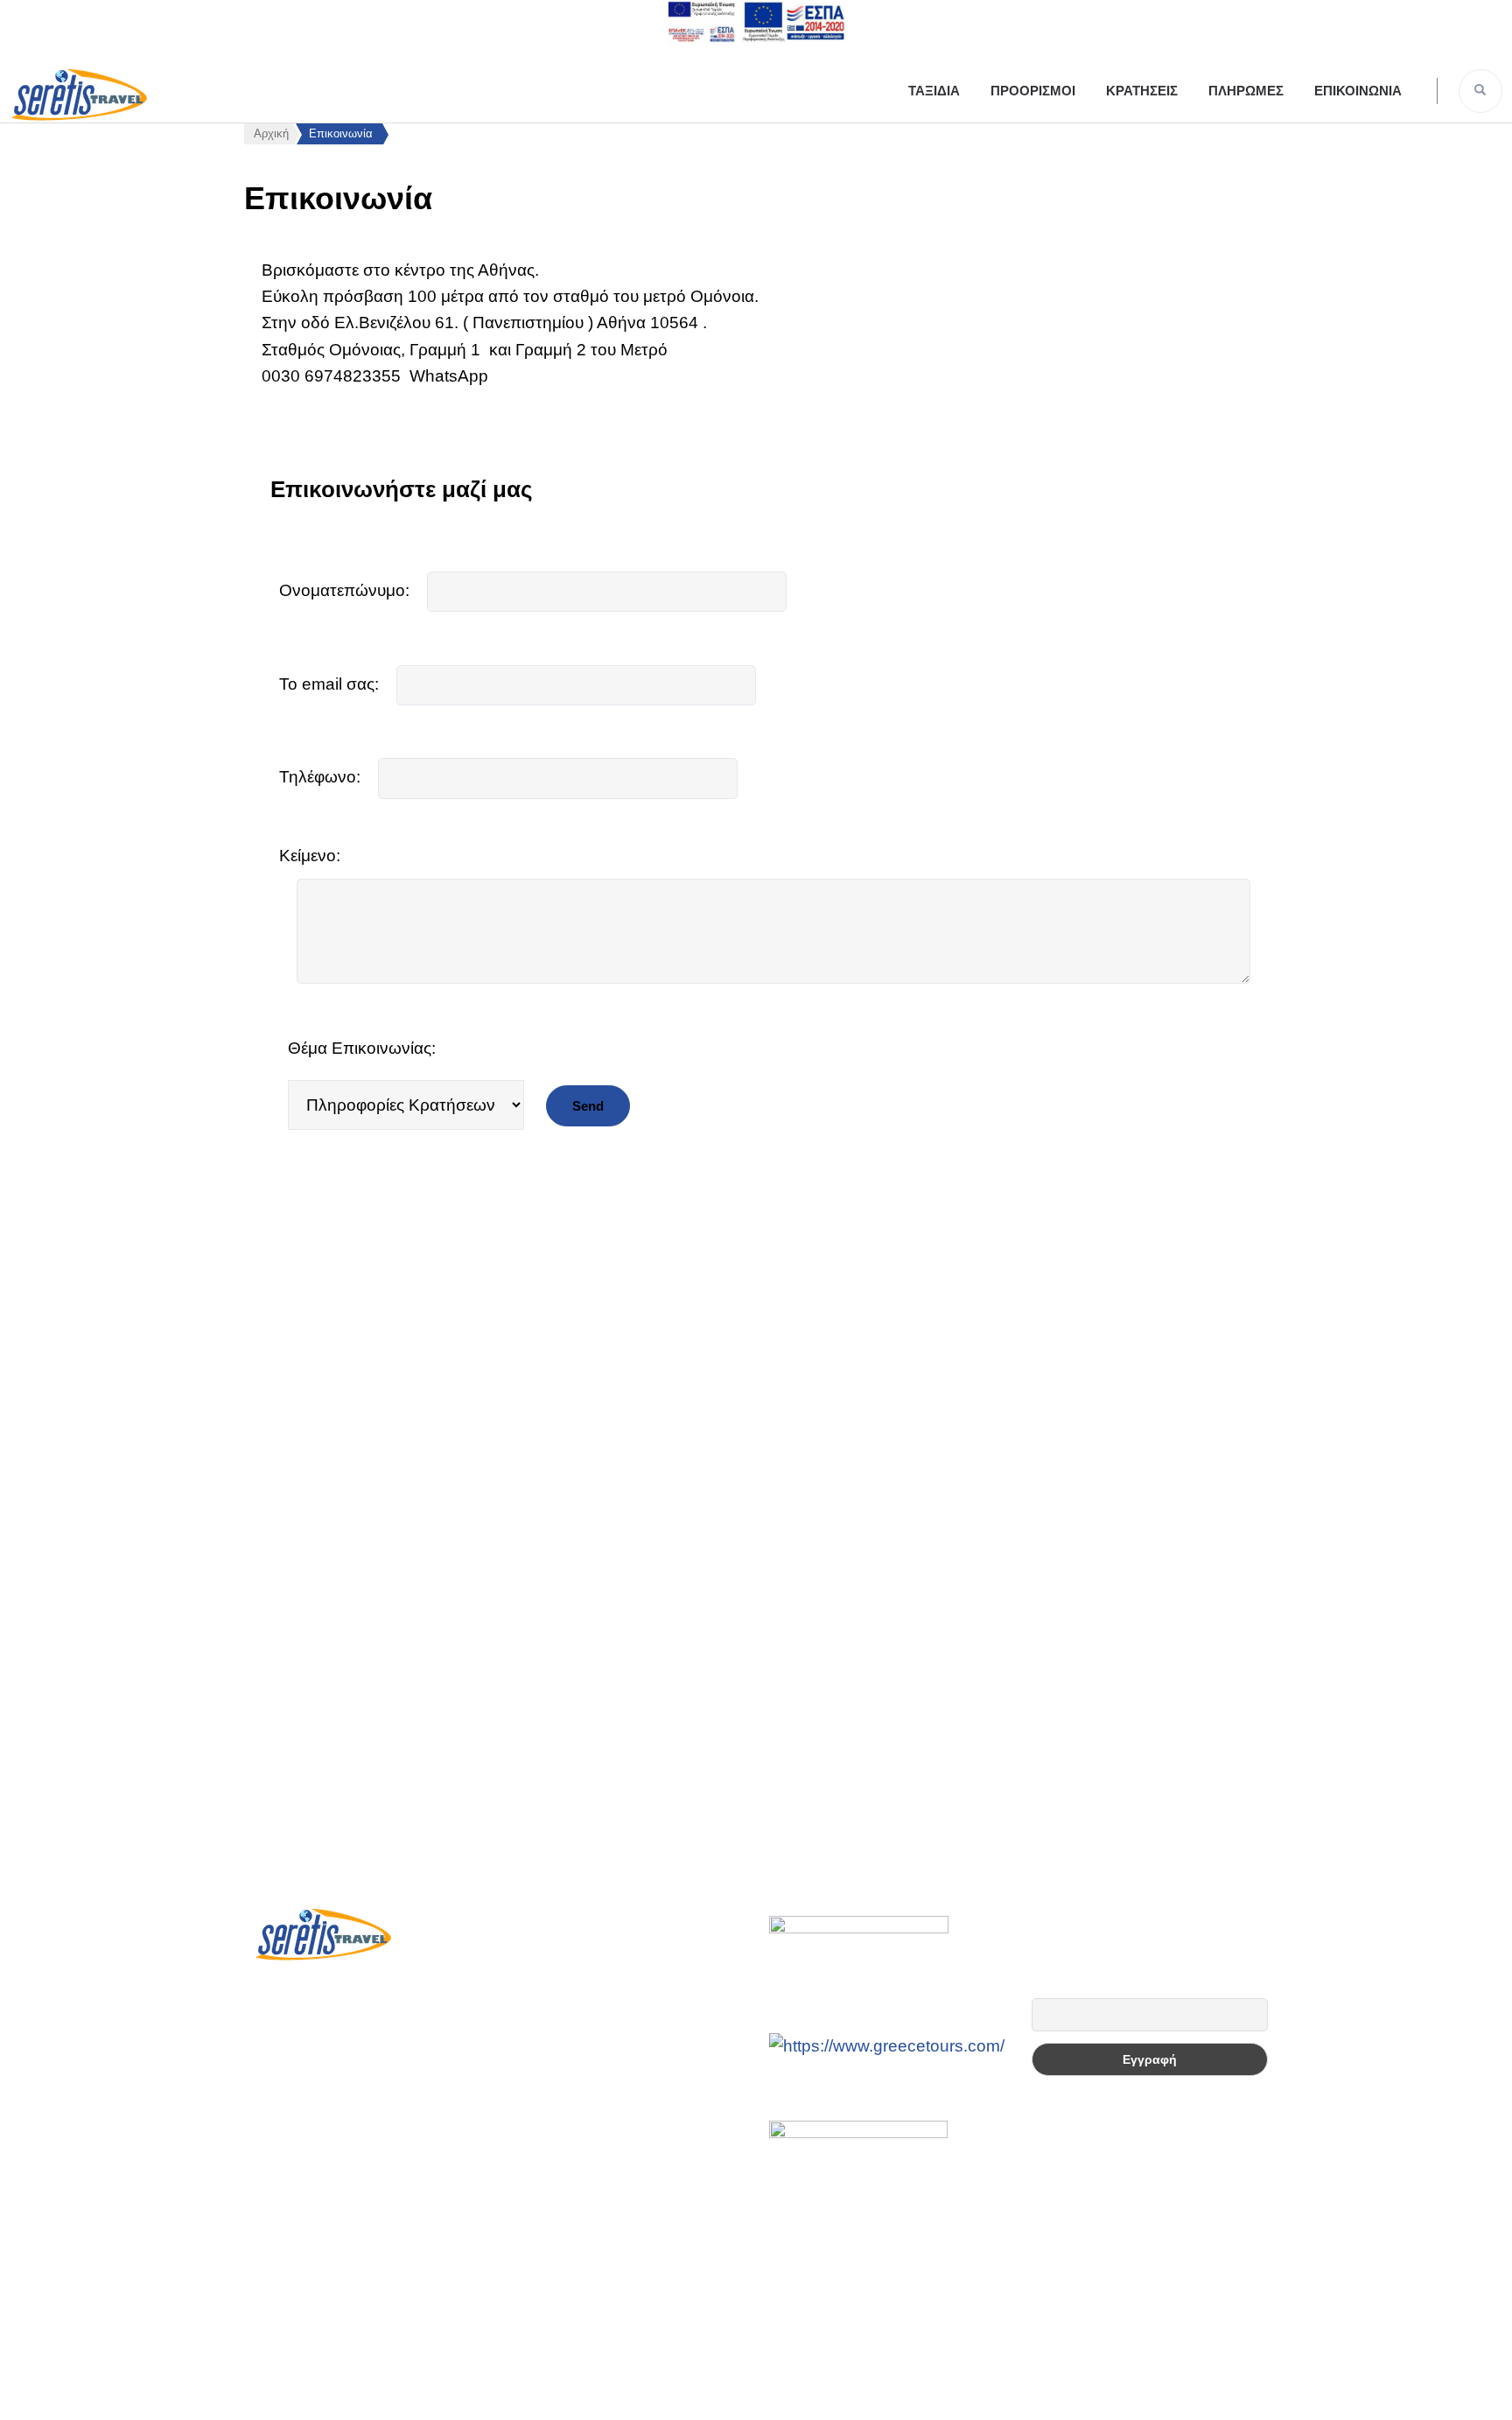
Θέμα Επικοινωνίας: (362, 1048)
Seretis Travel (614, 2389)
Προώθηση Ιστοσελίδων (752, 2389)
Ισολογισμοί (546, 2012)
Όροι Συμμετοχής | (667, 2363)
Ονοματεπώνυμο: (344, 590)
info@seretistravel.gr (357, 2054)
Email (1047, 1988)
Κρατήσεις (1142, 91)
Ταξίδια (934, 91)
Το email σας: (329, 684)
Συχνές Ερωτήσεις (568, 1910)
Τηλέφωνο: (320, 777)
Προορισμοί (1033, 91)
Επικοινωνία (1358, 91)
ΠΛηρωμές (1246, 91)
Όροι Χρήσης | (780, 2363)
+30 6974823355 (342, 2010)
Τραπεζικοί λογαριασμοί (587, 1961)
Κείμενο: (310, 856)
